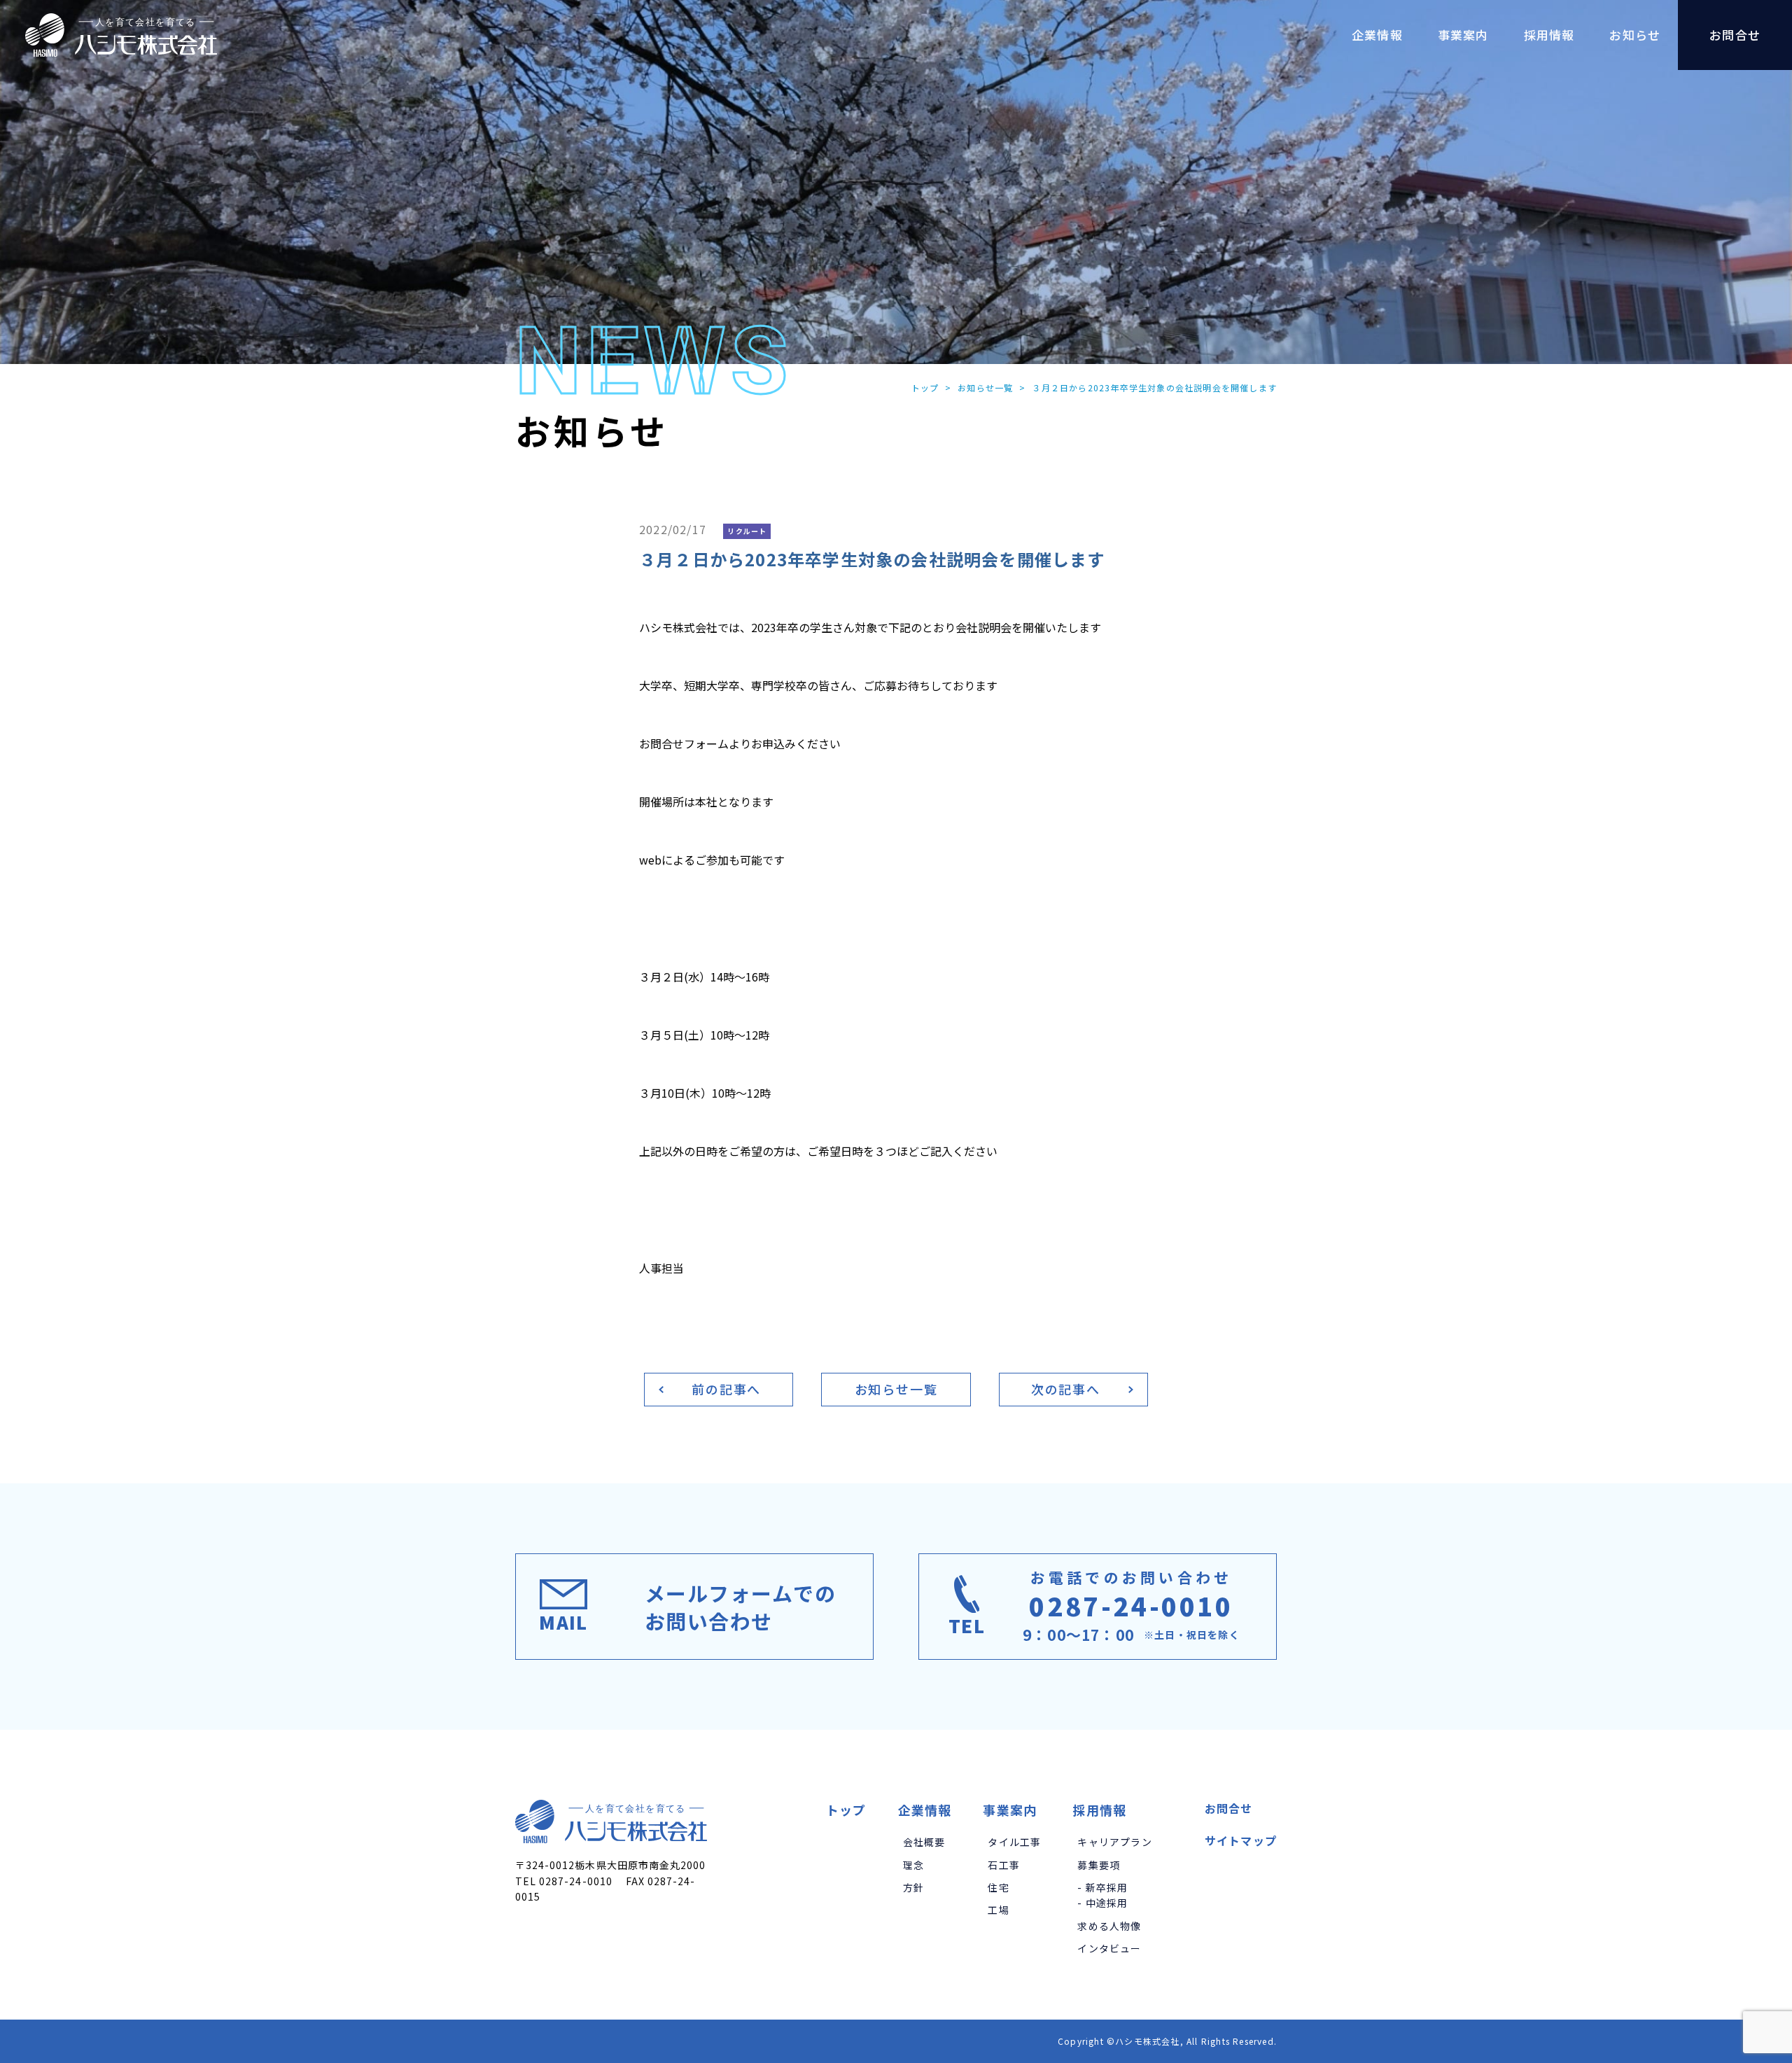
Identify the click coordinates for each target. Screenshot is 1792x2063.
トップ (925, 387)
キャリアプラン (1114, 1842)
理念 (913, 1865)
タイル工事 (1014, 1842)
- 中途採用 (1102, 1903)
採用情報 (1099, 1810)
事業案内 (1010, 1810)
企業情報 (925, 1810)
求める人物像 (1109, 1926)
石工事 (1004, 1865)
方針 (913, 1887)
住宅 (998, 1887)
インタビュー (1109, 1948)
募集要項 (1099, 1865)
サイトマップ (1241, 1840)
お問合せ (1229, 1808)
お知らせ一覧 (985, 387)
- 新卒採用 (1102, 1887)
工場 (998, 1910)
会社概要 (924, 1842)
